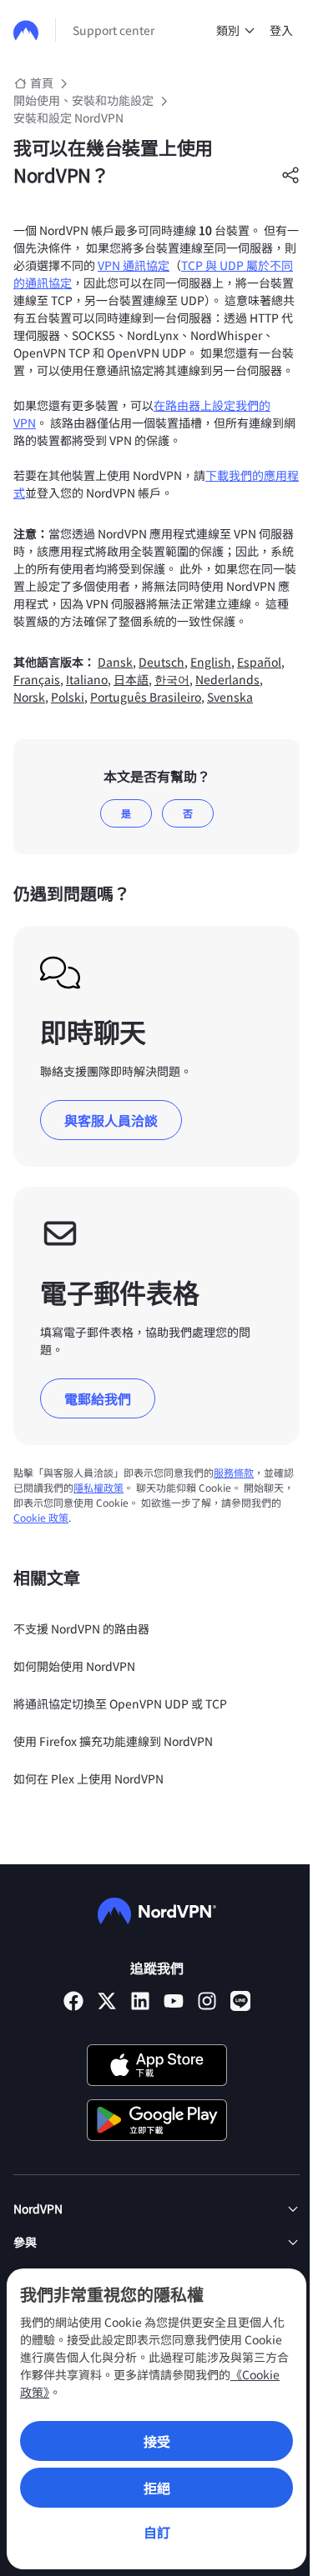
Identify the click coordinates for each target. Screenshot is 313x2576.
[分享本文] (290, 175)
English (211, 662)
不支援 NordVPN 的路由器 (81, 1628)
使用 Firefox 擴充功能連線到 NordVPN (113, 1741)
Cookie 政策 (41, 1517)
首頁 (42, 83)
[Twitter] (107, 2001)
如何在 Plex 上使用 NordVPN (88, 1778)
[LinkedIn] (140, 2001)
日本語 (131, 679)
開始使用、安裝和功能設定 (83, 100)
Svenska (230, 697)
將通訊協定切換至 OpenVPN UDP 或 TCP (120, 1703)
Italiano (87, 679)
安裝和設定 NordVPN (68, 118)
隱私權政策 (98, 1487)
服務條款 (234, 1472)
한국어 (172, 679)
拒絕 (157, 2488)
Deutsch (162, 662)
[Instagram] (207, 2001)
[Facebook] (73, 2001)
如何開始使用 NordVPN (74, 1666)
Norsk (29, 697)
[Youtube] (174, 2001)
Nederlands (227, 679)
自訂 (157, 2532)
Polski (68, 697)
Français (37, 679)
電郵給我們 (98, 1398)
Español (259, 662)
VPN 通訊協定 (134, 265)
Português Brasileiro (146, 697)
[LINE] (240, 2001)
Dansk (115, 662)
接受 (157, 2441)
